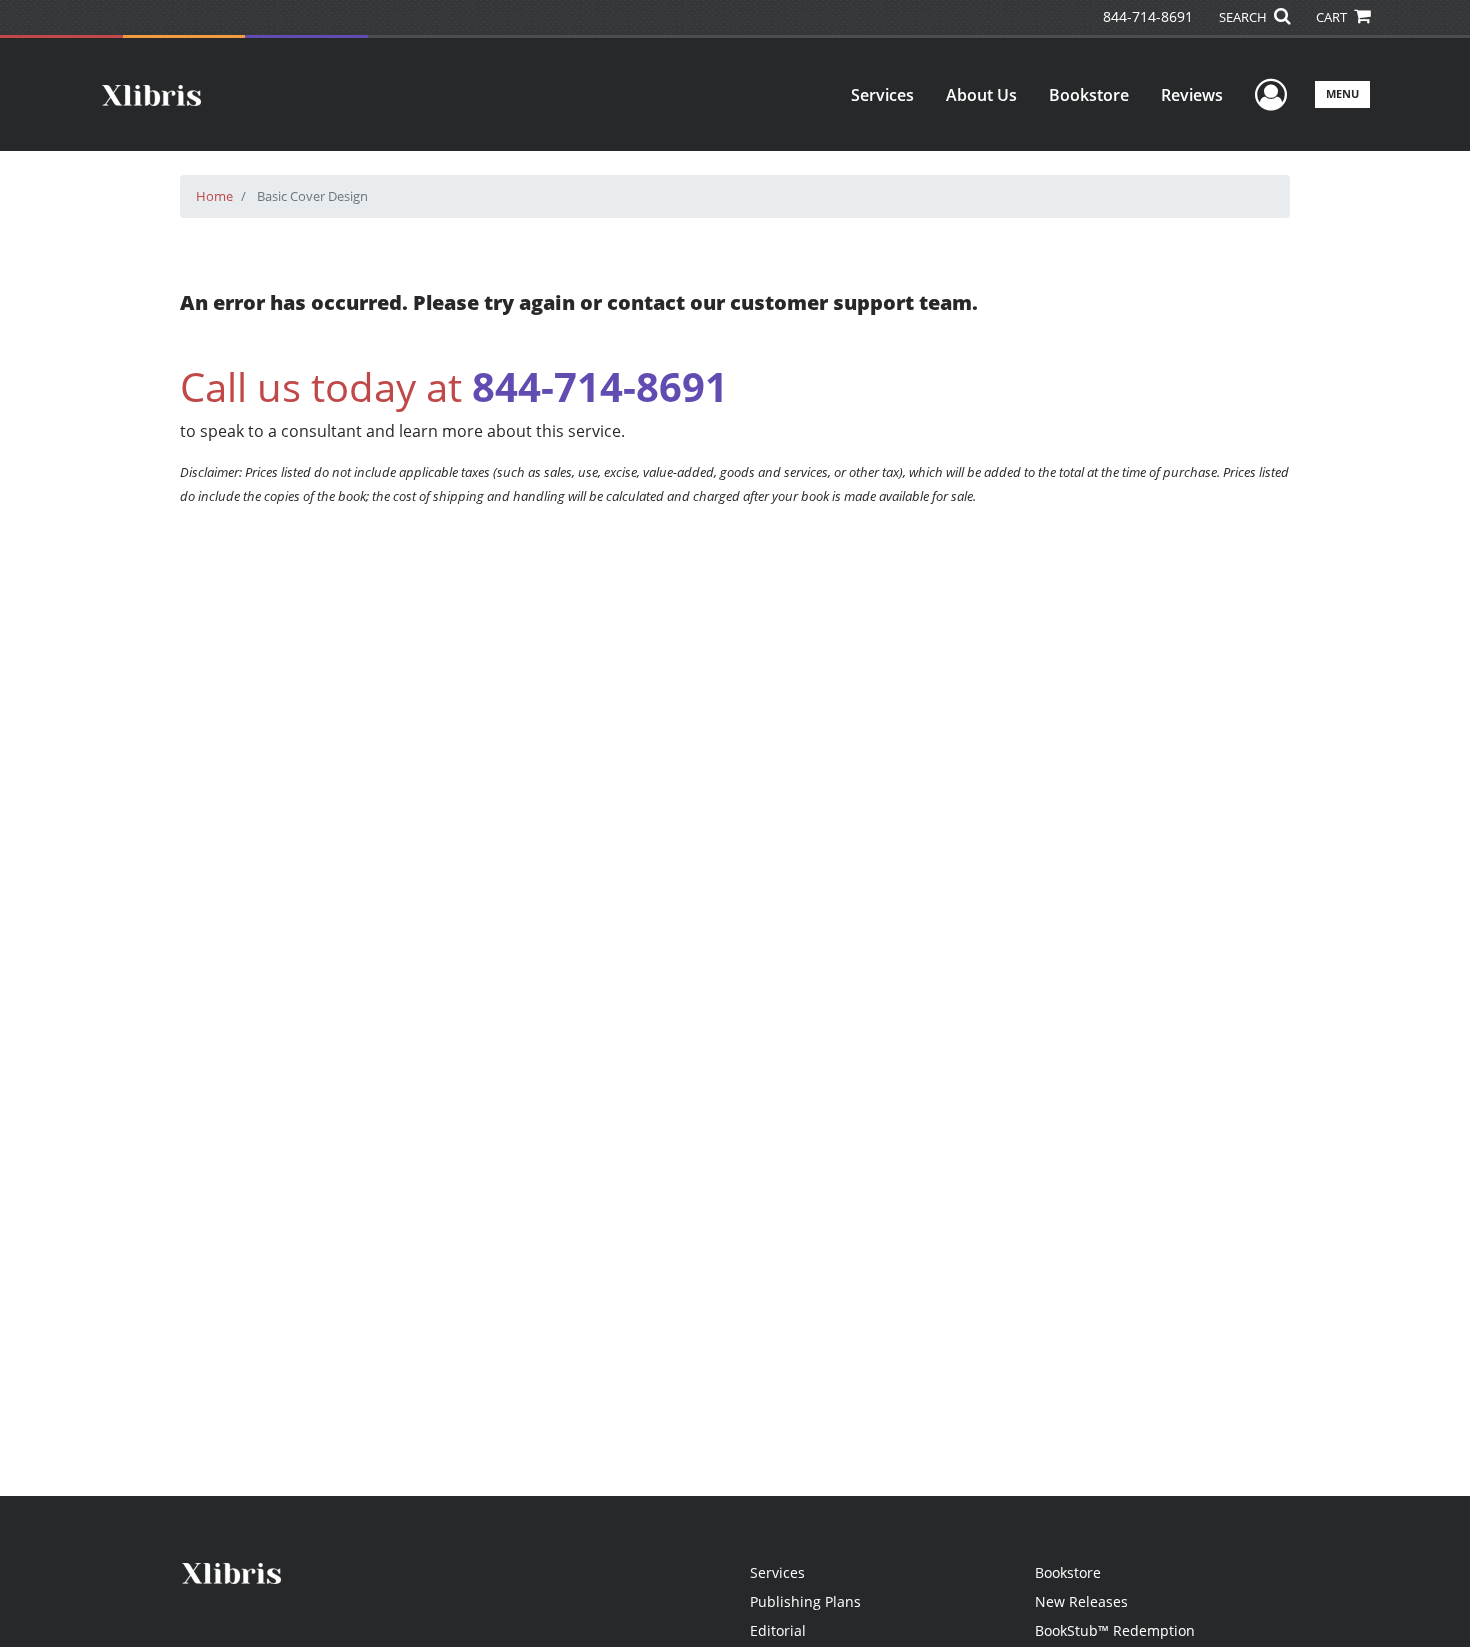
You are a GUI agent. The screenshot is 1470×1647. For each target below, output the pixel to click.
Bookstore (1089, 95)
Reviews (1192, 95)
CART (1333, 17)
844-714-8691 (1148, 16)
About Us (981, 95)
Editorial (778, 1630)
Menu (1342, 93)
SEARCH (1244, 17)
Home (214, 196)
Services (882, 95)
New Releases (1081, 1601)
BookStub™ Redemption (1115, 1630)
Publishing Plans (805, 1601)
